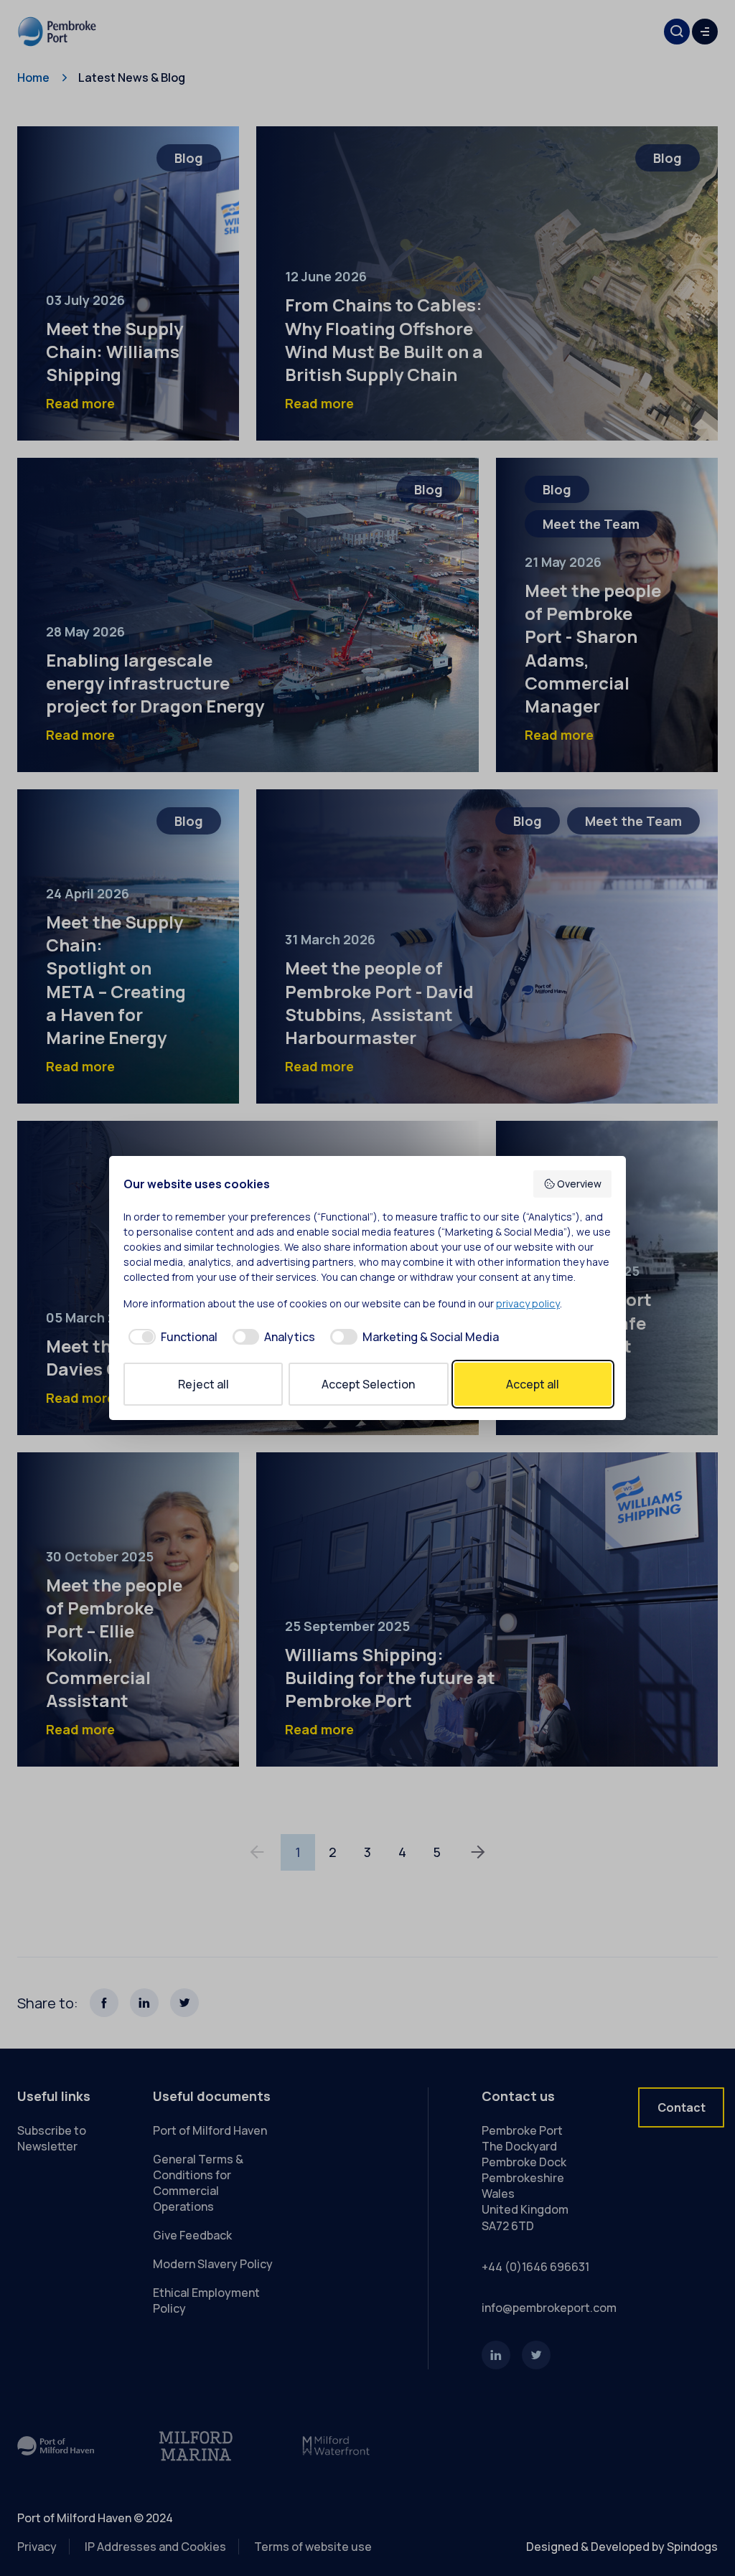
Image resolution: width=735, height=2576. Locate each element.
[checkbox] (170, 1337)
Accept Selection (368, 1384)
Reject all (203, 1384)
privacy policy (528, 1303)
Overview (579, 1184)
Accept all (533, 1384)
